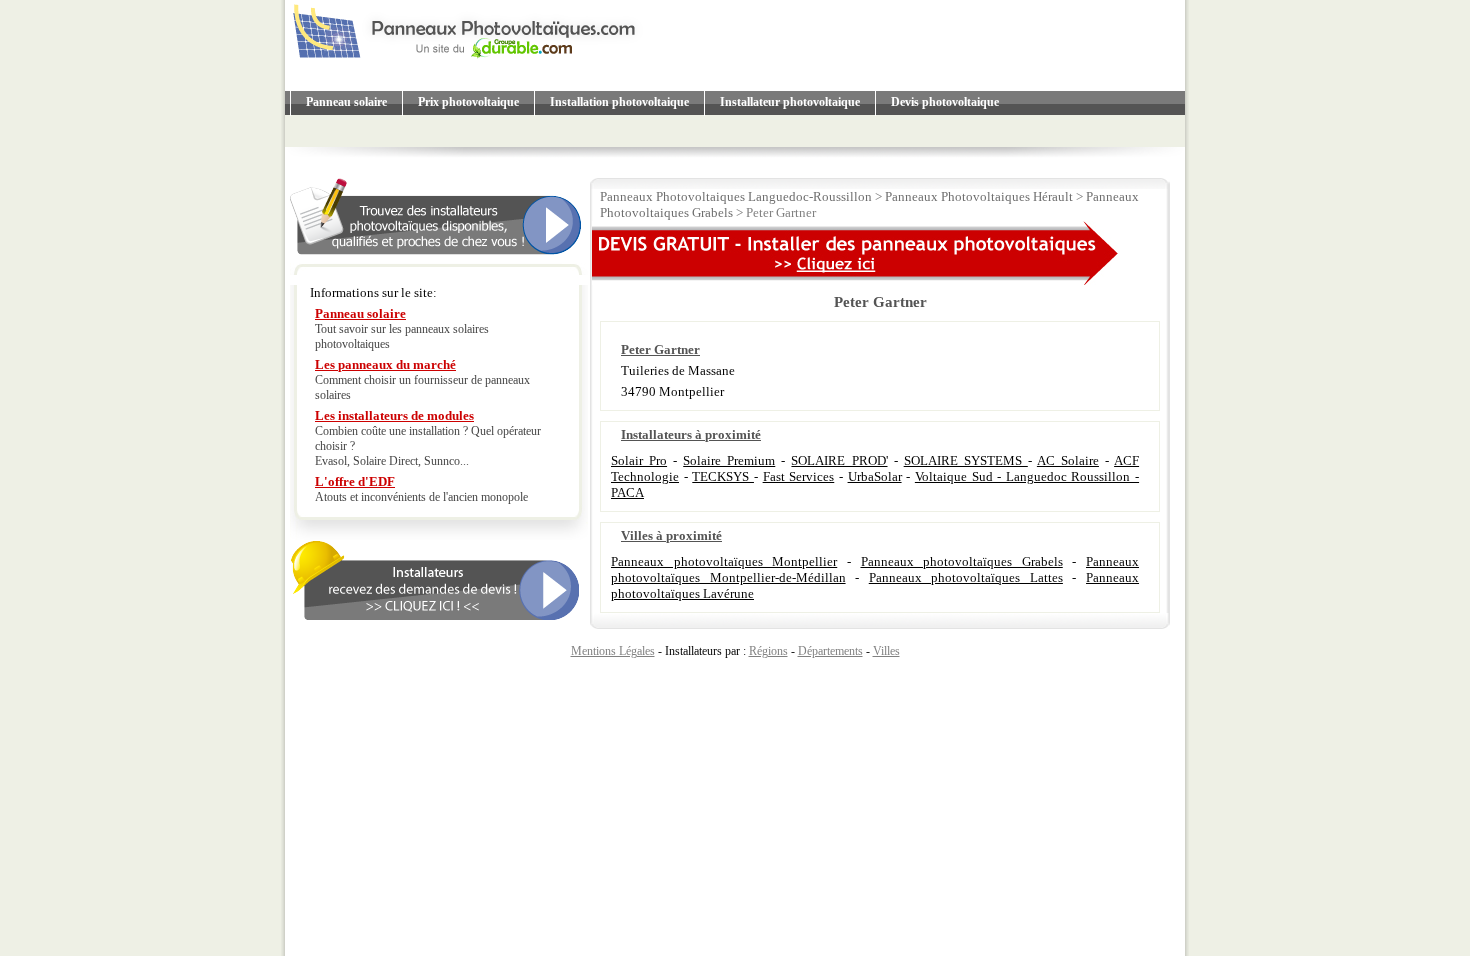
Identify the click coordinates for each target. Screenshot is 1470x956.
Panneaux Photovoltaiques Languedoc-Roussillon (736, 196)
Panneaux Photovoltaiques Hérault (979, 196)
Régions (768, 651)
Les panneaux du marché (385, 364)
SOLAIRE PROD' (839, 460)
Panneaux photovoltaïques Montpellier (724, 561)
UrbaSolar (875, 476)
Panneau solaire (346, 102)
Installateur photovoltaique (790, 102)
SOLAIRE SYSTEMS (966, 460)
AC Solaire (1068, 460)
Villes (886, 651)
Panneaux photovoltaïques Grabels (962, 561)
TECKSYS (723, 476)
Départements (830, 651)
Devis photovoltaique (945, 102)
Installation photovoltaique (619, 102)
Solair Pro (639, 460)
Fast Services (799, 476)
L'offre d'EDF (355, 481)
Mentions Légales (613, 651)
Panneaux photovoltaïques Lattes (966, 577)
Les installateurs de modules (394, 415)
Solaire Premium (729, 460)
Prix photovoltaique (468, 102)
